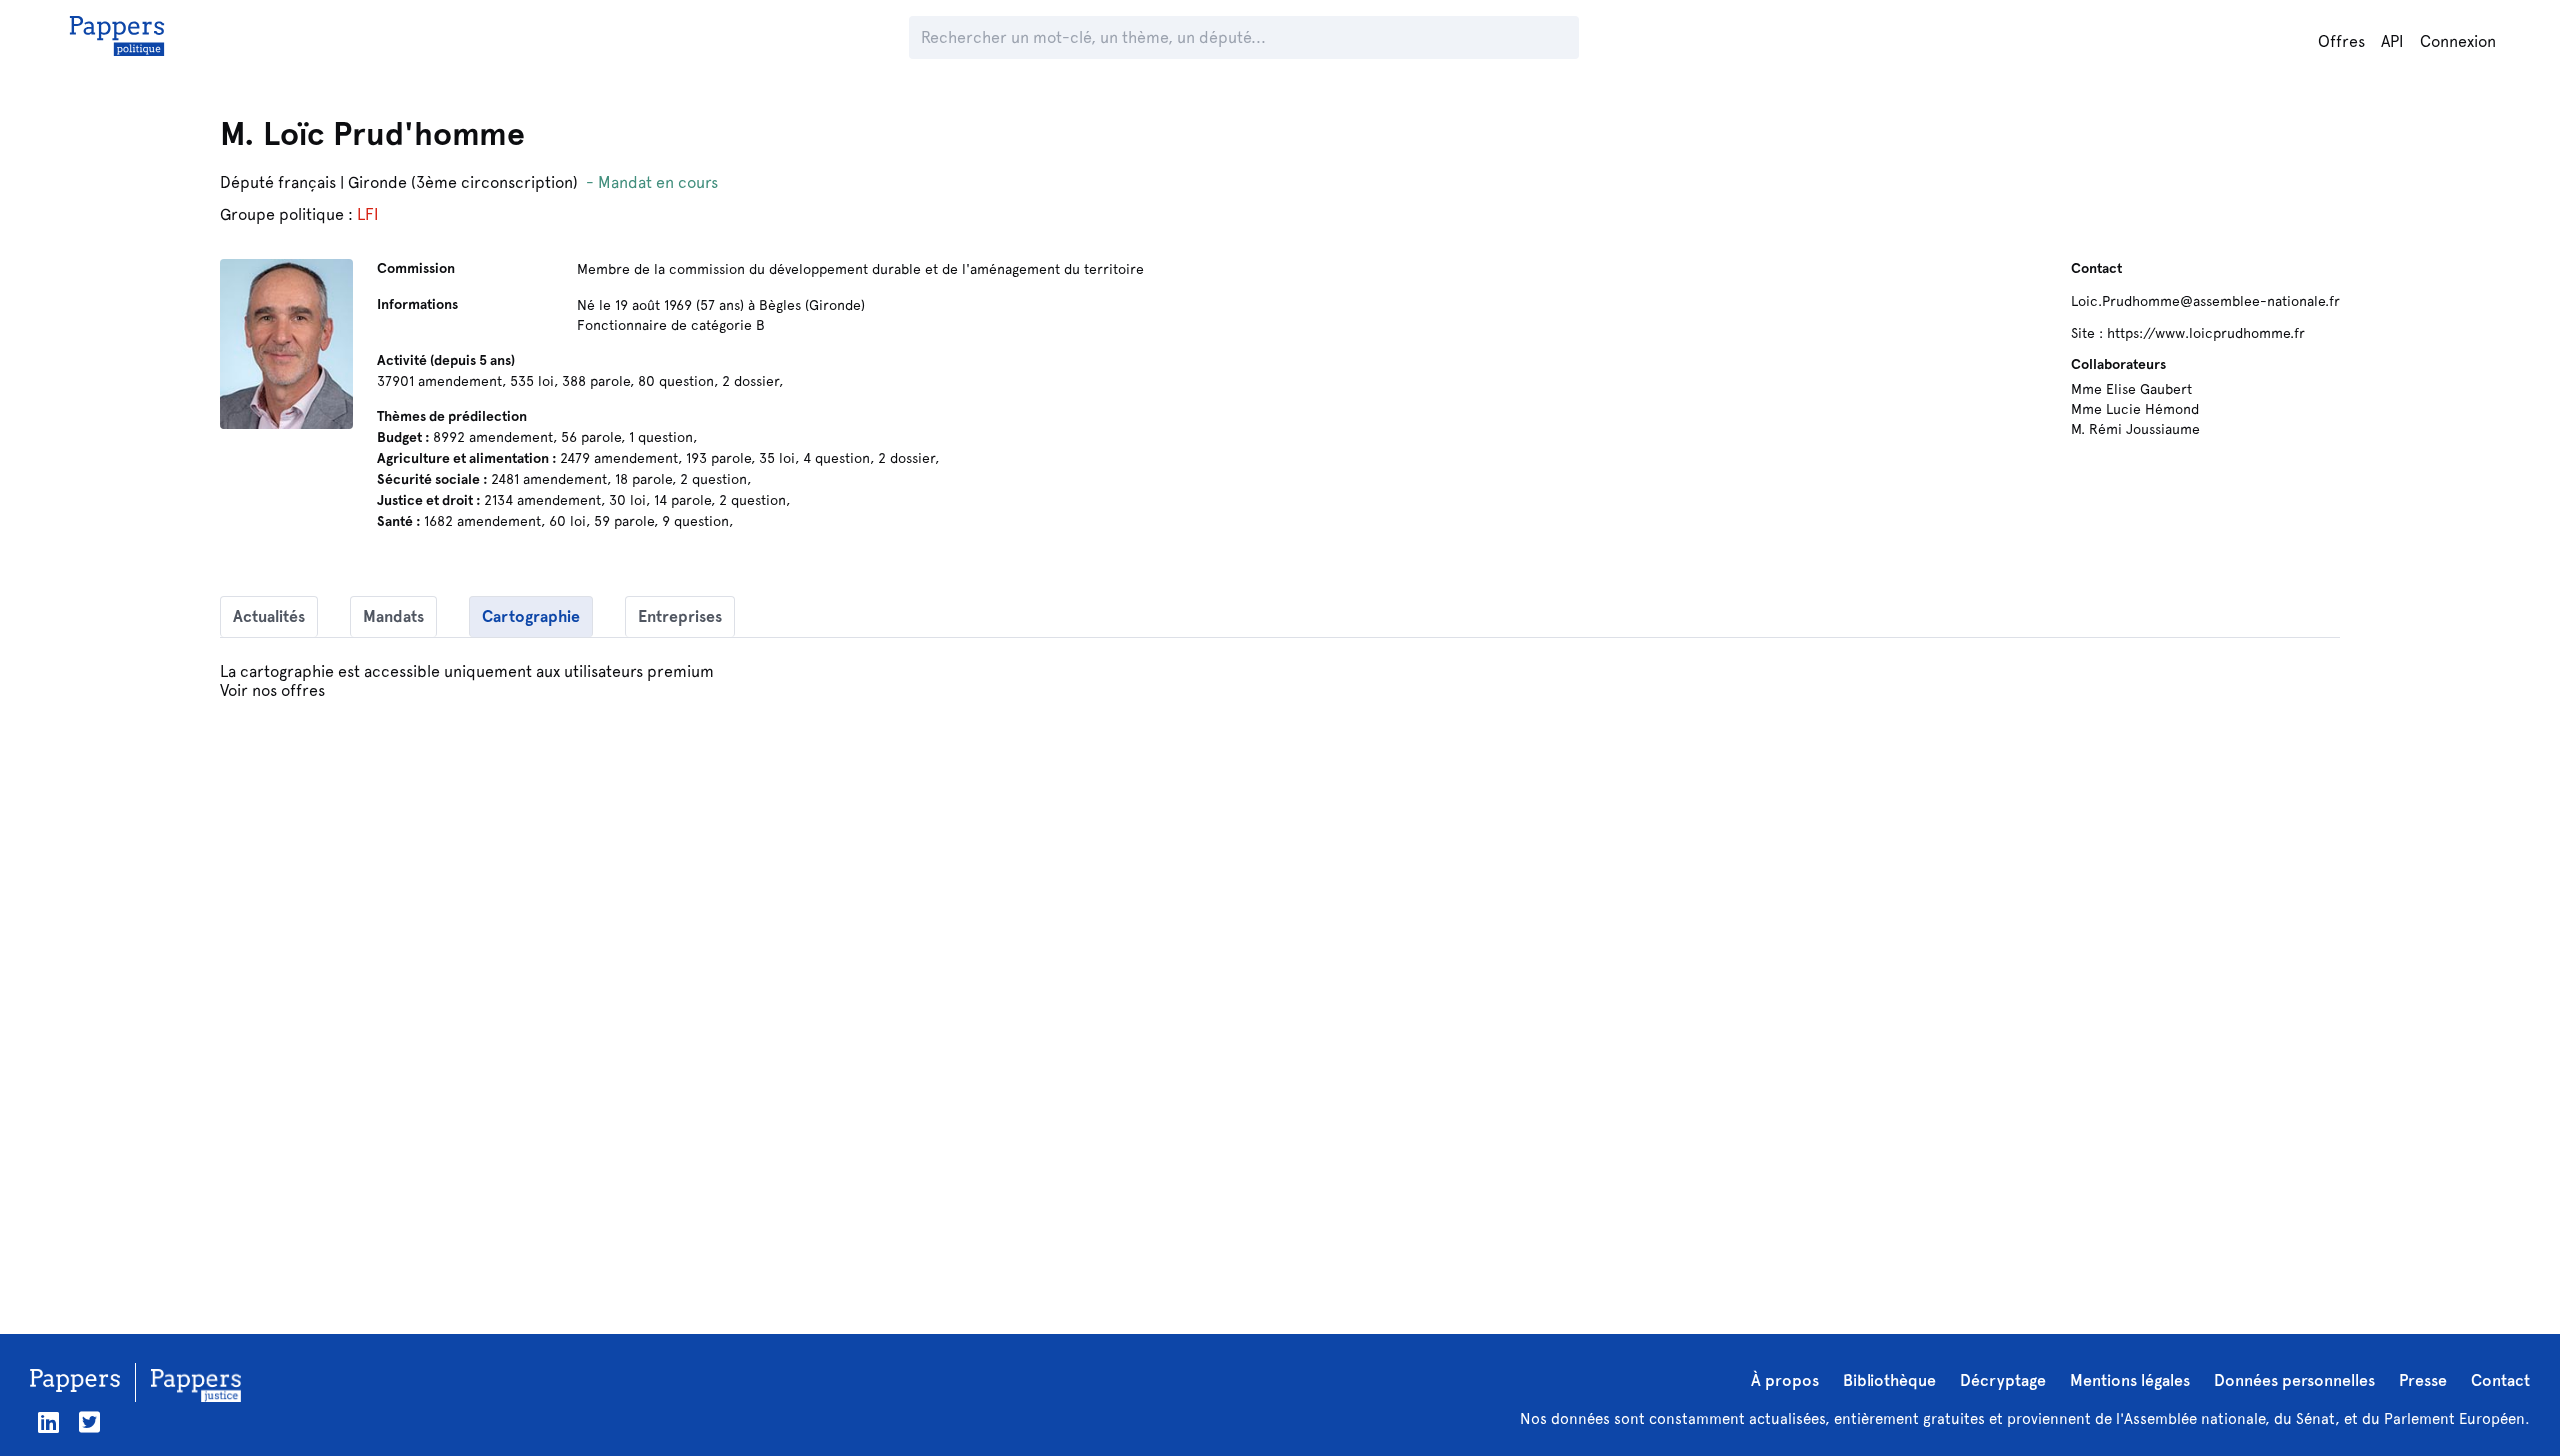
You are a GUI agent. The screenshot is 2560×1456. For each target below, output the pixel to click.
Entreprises (680, 616)
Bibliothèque (1889, 1380)
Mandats (393, 616)
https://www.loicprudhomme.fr (2206, 333)
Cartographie (531, 616)
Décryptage (2003, 1380)
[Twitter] (89, 1422)
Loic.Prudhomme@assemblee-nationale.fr (2205, 301)
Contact (2500, 1380)
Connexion (2458, 41)
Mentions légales (2130, 1380)
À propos (1785, 1380)
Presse (2423, 1380)
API (2392, 41)
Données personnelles (2294, 1380)
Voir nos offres (272, 690)
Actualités (269, 616)
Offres (2341, 41)
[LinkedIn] (48, 1422)
